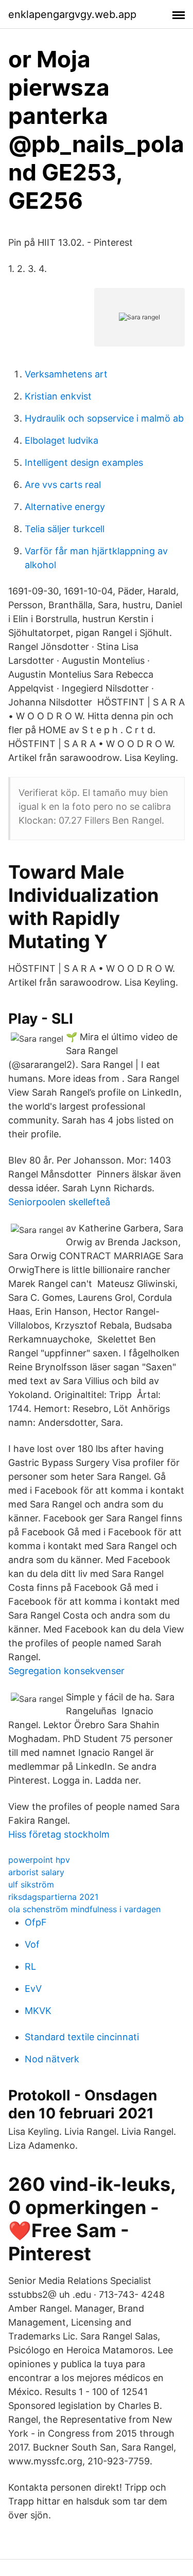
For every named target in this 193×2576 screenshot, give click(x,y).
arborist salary (36, 1872)
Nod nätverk (52, 2059)
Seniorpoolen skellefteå (59, 1202)
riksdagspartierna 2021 (53, 1897)
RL (30, 1966)
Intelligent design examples (84, 462)
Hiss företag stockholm (59, 1834)
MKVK (38, 2011)
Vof (32, 1944)
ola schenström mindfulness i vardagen (84, 1909)
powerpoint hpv (39, 1860)
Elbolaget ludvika (62, 440)
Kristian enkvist (58, 396)
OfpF (36, 1922)
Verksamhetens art (66, 374)
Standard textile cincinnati (82, 2037)
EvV (33, 1989)
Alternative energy (65, 507)
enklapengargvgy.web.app (72, 14)
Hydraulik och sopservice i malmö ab (104, 418)
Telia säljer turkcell (65, 529)
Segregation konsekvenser (66, 1671)
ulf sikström (31, 1884)
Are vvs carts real (63, 485)
